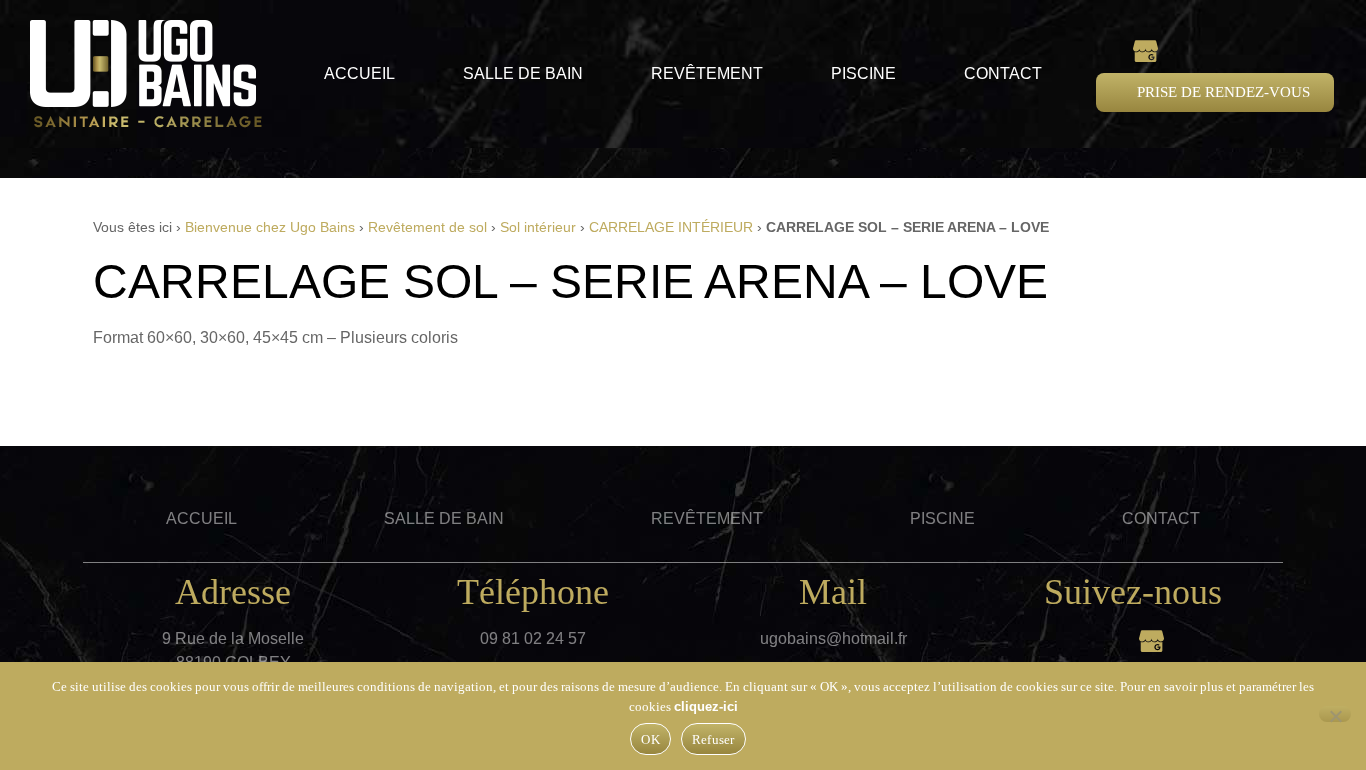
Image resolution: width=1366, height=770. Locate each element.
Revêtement (707, 73)
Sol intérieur (538, 227)
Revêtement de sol (427, 227)
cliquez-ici (706, 706)
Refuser (713, 739)
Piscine (863, 73)
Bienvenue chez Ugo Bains (270, 227)
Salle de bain (523, 73)
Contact (1003, 73)
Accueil (359, 73)
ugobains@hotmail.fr (833, 638)
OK (650, 739)
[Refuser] (1335, 714)
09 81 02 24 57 (533, 638)
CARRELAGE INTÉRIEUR (671, 227)
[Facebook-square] (1108, 49)
